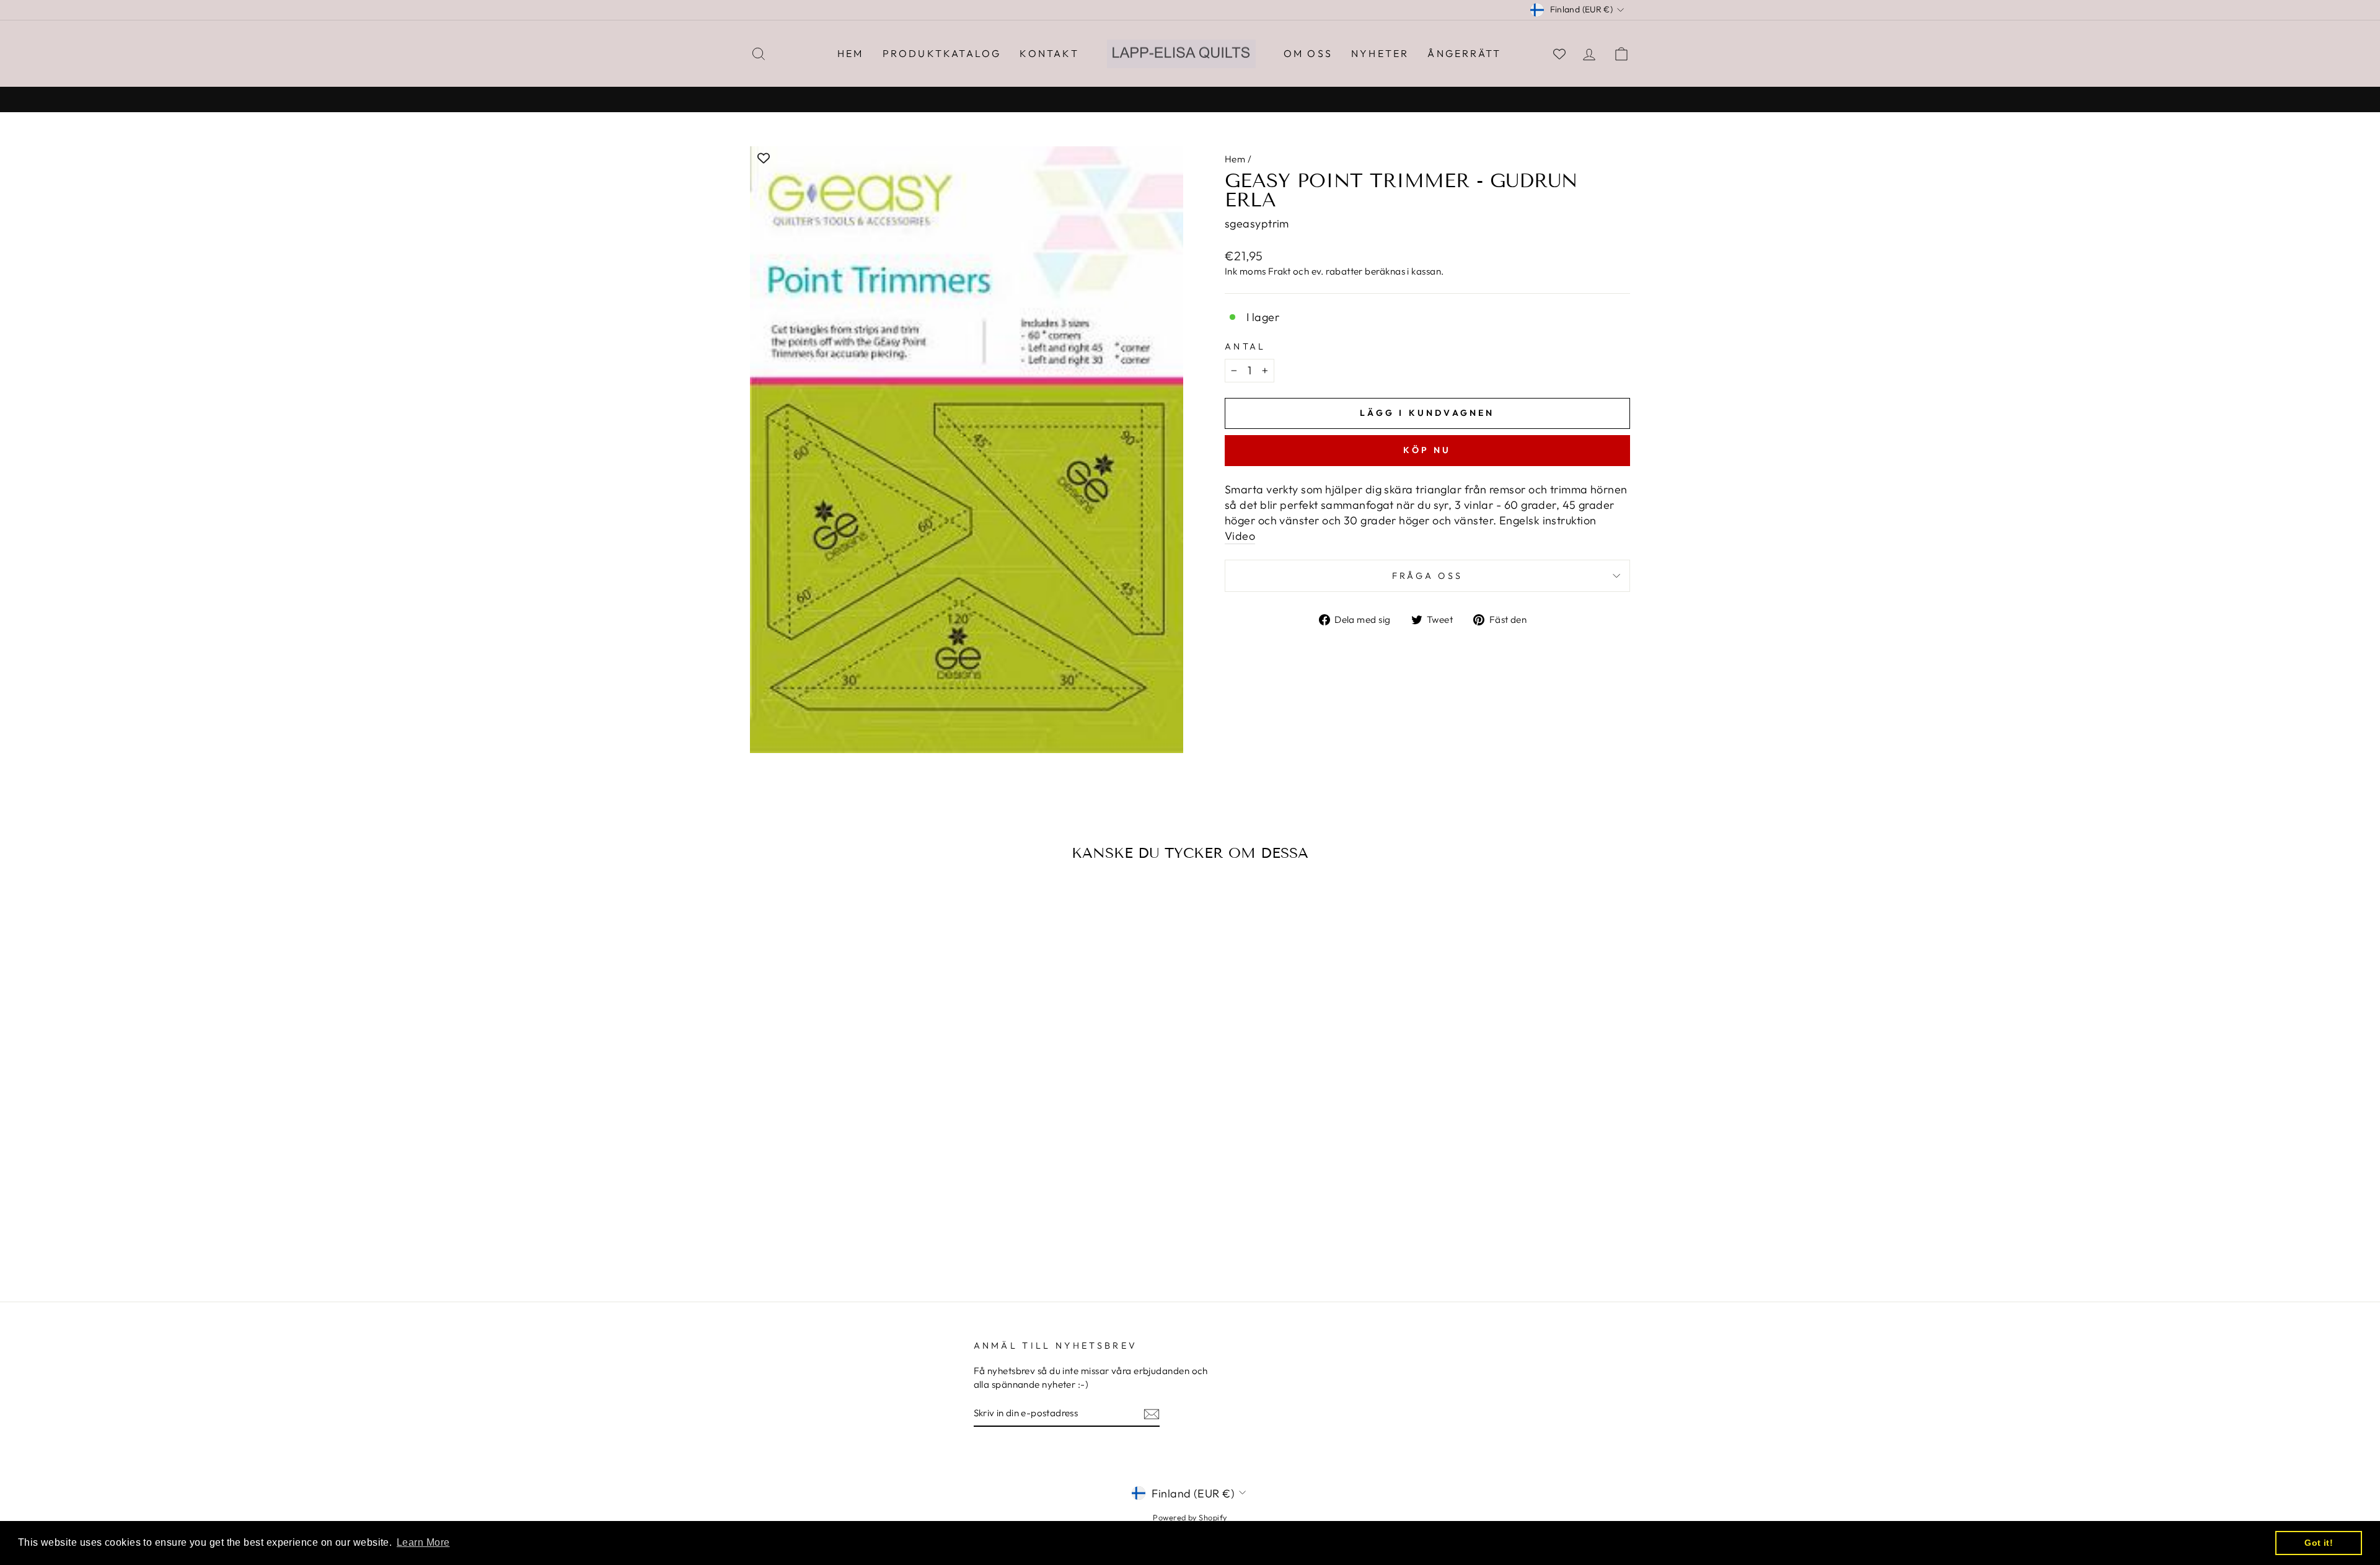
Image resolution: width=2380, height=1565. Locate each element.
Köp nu (1427, 450)
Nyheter (1380, 53)
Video (1240, 536)
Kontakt (1049, 53)
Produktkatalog (942, 53)
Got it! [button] (2319, 1543)
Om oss (1308, 53)
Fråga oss (1428, 576)
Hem (851, 53)
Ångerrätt (1464, 53)
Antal (1245, 346)
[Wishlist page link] (1559, 54)
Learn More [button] (423, 1542)
